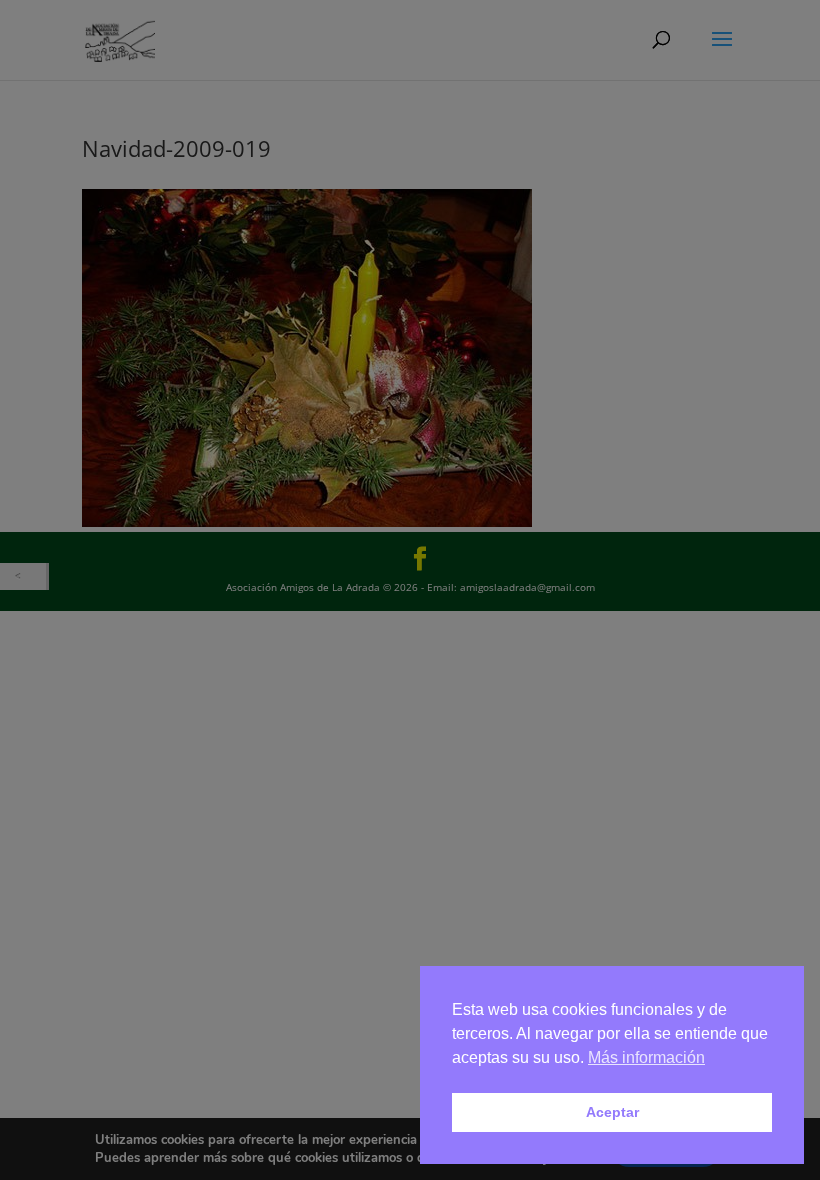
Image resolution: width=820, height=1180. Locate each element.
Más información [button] (646, 1057)
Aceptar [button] (612, 1112)
